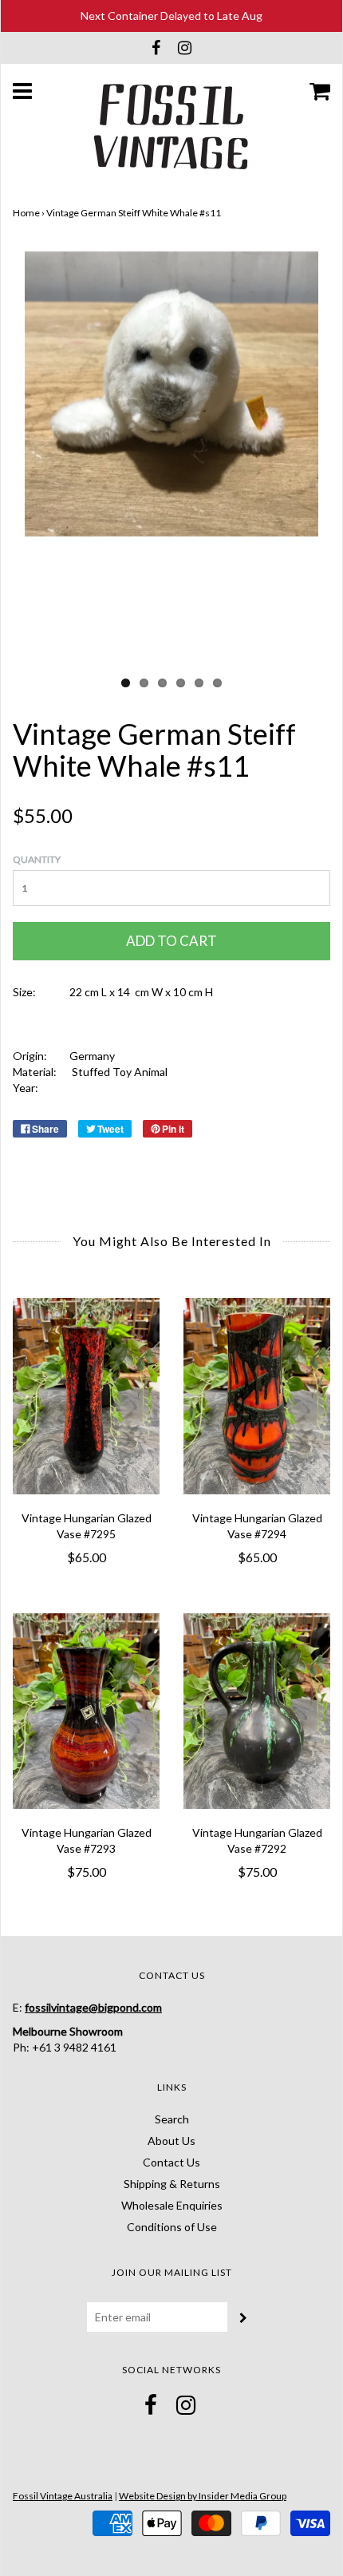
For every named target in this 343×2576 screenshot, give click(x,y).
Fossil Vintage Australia (63, 2496)
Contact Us (171, 2162)
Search (172, 2119)
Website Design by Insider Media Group (203, 2496)
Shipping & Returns (172, 2184)
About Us (171, 2141)
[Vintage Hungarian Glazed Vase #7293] (86, 1711)
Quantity (37, 859)
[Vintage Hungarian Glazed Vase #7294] (257, 1396)
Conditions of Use (172, 2227)
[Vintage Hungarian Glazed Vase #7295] (86, 1396)
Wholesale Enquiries (172, 2205)
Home (26, 213)
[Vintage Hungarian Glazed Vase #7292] (257, 1711)
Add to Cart (171, 941)
